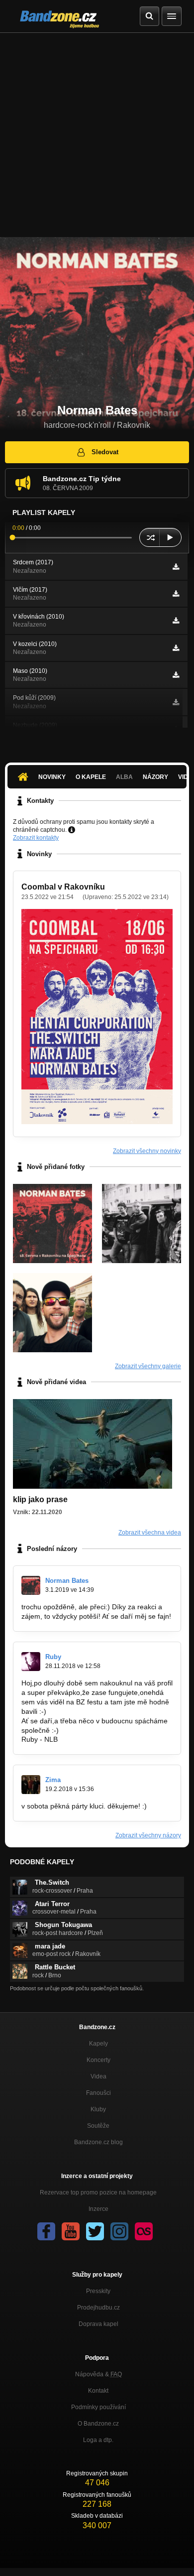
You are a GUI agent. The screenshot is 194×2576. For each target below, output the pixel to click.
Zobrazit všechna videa (150, 1533)
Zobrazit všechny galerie (148, 1366)
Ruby (53, 1657)
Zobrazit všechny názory (148, 1835)
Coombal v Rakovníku (63, 887)
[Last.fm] (144, 2231)
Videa (98, 2076)
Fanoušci (98, 2093)
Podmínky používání (98, 2407)
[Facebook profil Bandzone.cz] (46, 2231)
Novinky (52, 777)
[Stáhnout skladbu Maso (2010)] (176, 675)
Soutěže (98, 2126)
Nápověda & (98, 2374)
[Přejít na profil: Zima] (31, 1785)
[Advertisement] (97, 135)
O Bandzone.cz (98, 2424)
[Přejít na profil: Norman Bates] (31, 1585)
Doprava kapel (98, 2324)
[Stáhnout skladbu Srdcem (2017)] (176, 567)
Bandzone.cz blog (98, 2142)
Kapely (98, 2044)
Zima (53, 1780)
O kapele (91, 777)
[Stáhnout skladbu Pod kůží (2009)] (176, 702)
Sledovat (105, 452)
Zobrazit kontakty (36, 838)
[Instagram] (119, 2231)
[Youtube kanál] (71, 2231)
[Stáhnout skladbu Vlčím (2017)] (176, 594)
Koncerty (98, 2060)
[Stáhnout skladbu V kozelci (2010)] (176, 648)
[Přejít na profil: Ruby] (31, 1662)
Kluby (98, 2109)
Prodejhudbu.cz (98, 2308)
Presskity (98, 2291)
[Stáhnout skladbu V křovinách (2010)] (176, 621)
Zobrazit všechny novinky (147, 1151)
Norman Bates (67, 1581)
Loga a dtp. (98, 2440)
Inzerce (98, 2209)
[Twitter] (95, 2231)
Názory (155, 777)
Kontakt (98, 2391)
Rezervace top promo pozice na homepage (98, 2192)
